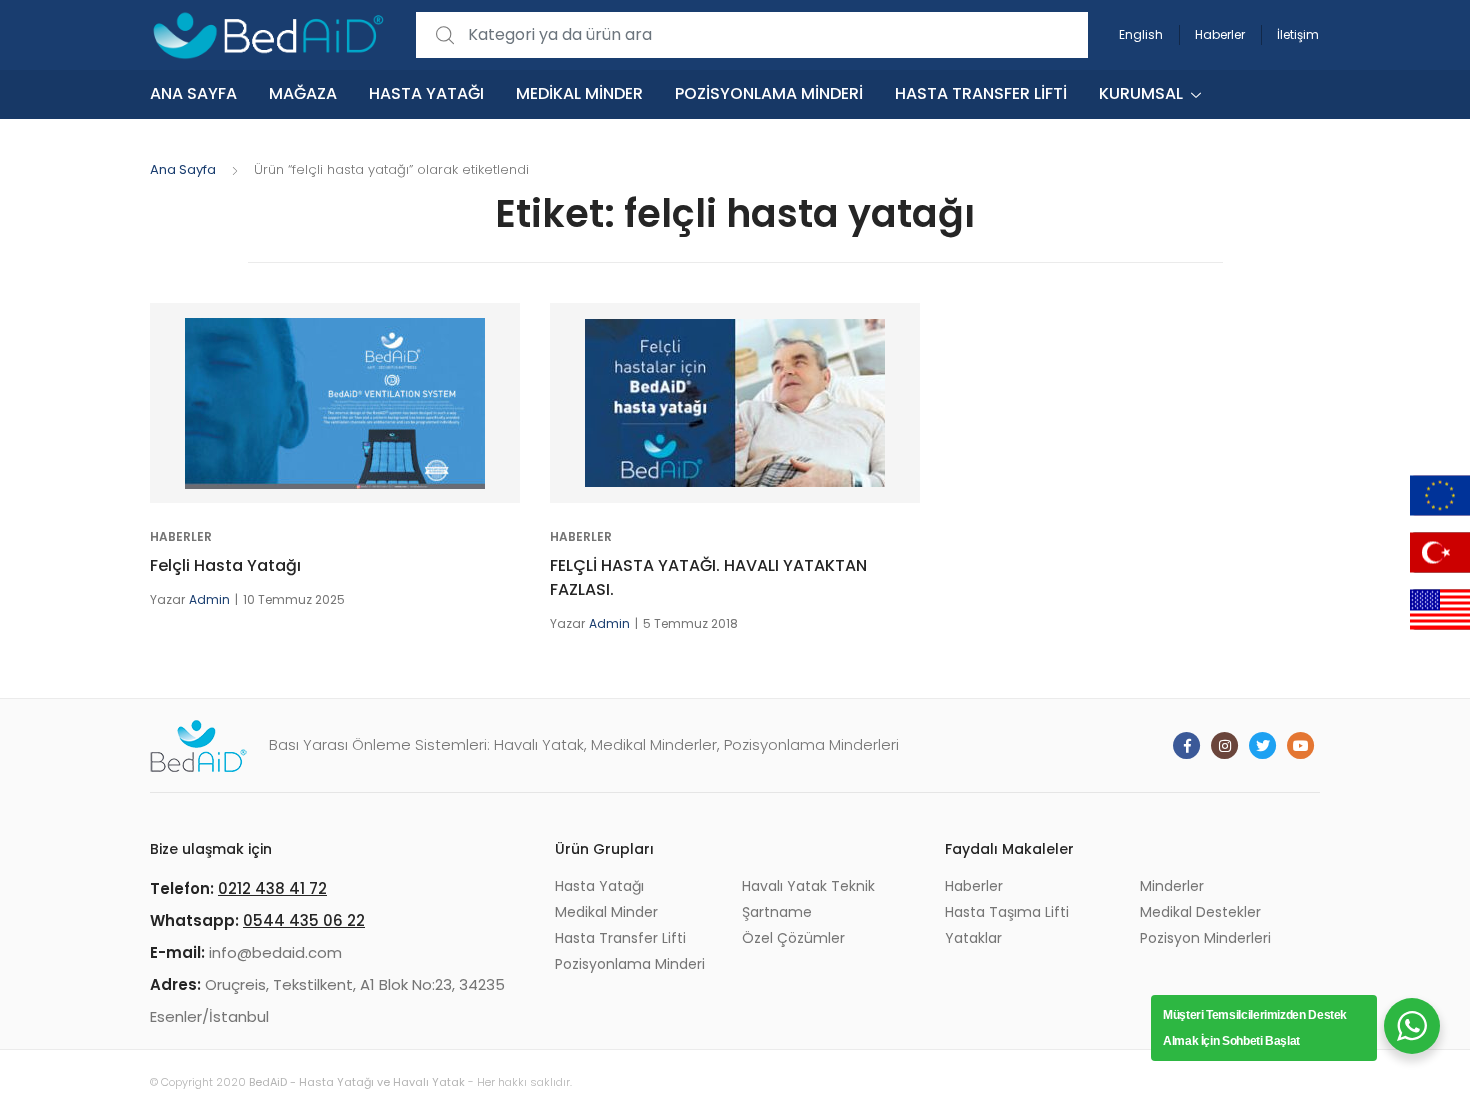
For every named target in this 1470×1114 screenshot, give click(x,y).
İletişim (1298, 34)
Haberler (1220, 34)
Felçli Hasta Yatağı (225, 565)
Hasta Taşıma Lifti (1007, 912)
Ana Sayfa (193, 93)
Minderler (1172, 886)
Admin (209, 599)
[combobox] (752, 35)
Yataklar (973, 938)
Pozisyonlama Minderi (769, 93)
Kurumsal (1141, 93)
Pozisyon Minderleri (1205, 938)
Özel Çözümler (793, 938)
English (1141, 34)
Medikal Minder (579, 93)
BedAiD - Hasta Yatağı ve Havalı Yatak (357, 1082)
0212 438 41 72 (272, 888)
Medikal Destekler (1200, 912)
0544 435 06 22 (304, 920)
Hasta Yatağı (426, 93)
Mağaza (303, 93)
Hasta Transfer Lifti (981, 93)
